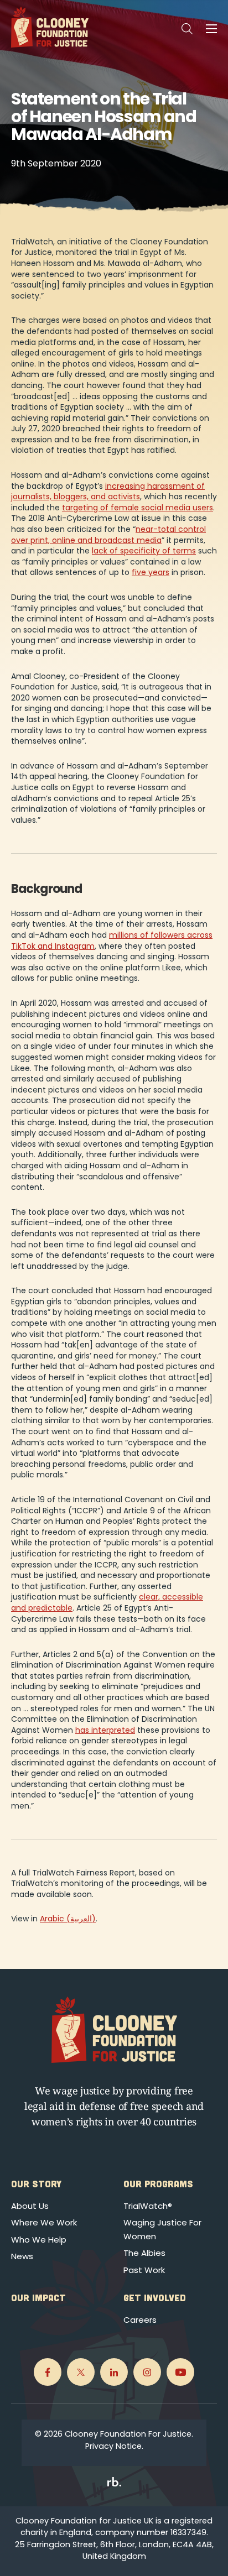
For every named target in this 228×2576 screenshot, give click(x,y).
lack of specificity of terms (144, 551)
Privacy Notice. (114, 2446)
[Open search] (187, 29)
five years (151, 572)
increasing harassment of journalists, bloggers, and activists (108, 492)
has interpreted (105, 1730)
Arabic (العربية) (68, 1919)
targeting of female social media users (138, 508)
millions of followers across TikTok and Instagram (112, 940)
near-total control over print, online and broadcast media (108, 535)
